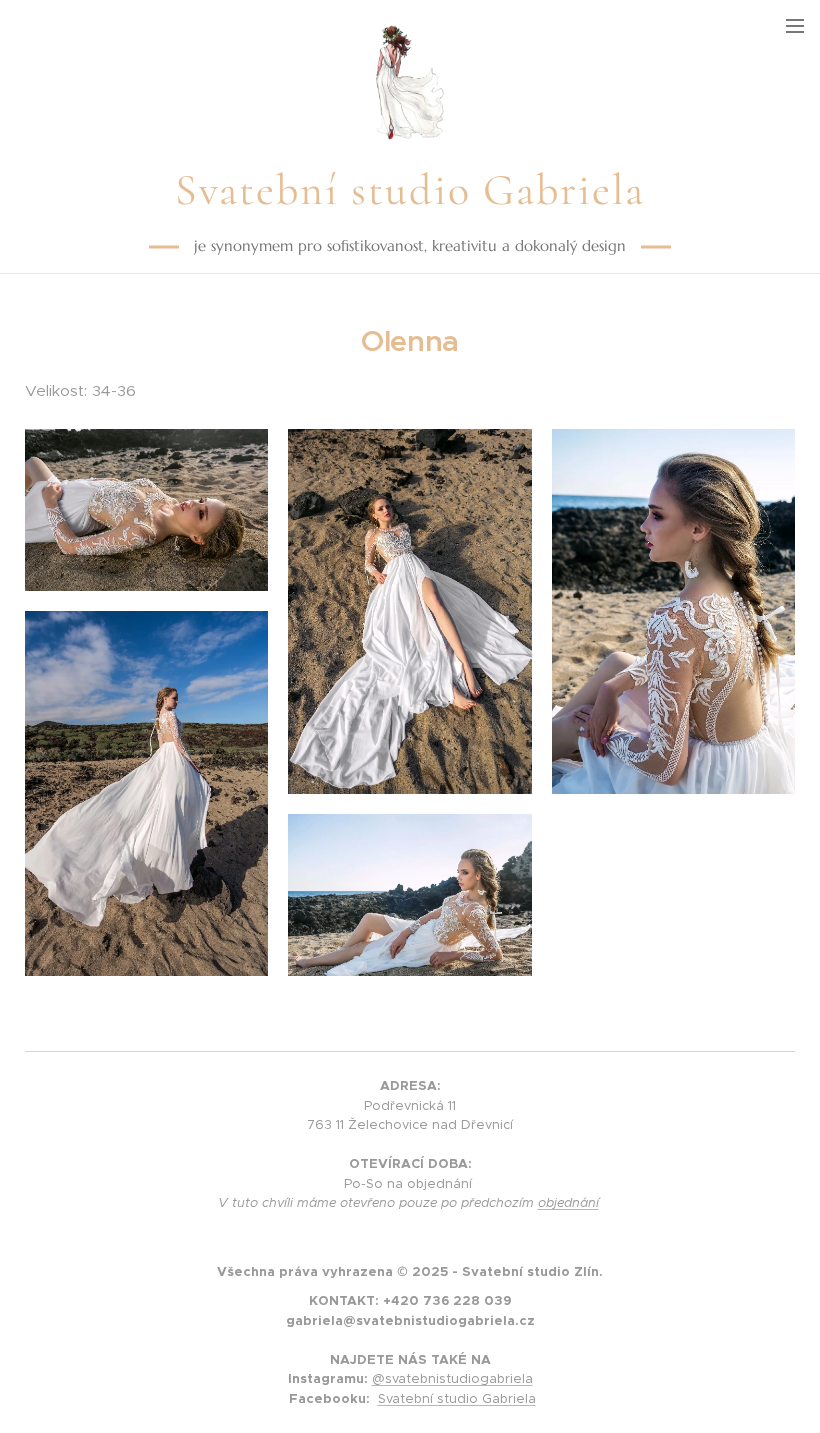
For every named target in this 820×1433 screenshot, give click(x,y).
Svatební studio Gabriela (457, 1398)
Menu (795, 25)
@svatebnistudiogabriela (452, 1378)
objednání (568, 1202)
